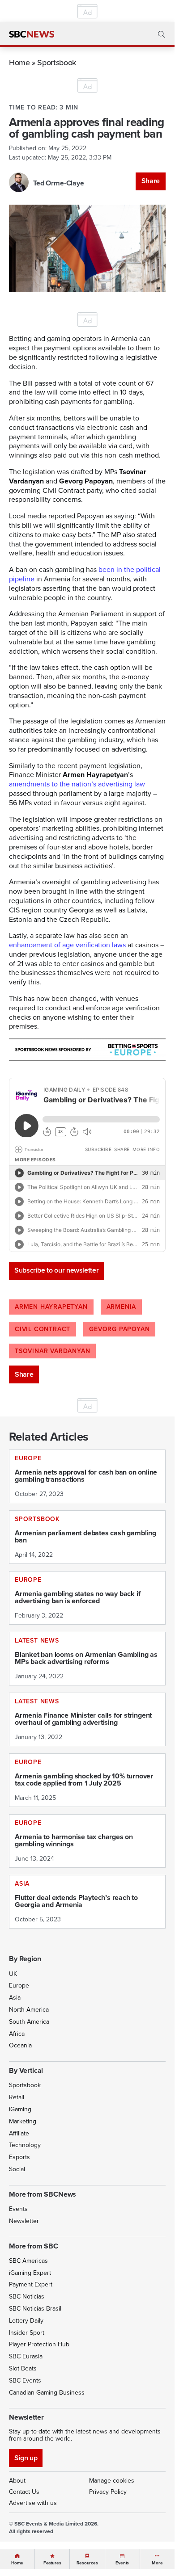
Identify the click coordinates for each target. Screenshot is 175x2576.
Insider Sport (27, 2333)
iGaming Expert (30, 2273)
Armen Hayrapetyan (51, 1307)
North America (29, 2010)
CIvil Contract (43, 1329)
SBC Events (25, 2381)
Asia (15, 1998)
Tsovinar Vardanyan (52, 1351)
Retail (17, 2097)
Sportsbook (56, 62)
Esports (19, 2157)
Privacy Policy (108, 2492)
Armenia (122, 1307)
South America (29, 2022)
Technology (25, 2145)
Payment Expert (31, 2284)
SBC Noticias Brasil (35, 2309)
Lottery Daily (26, 2321)
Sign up (26, 2458)
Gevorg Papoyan (119, 1329)
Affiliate (19, 2133)
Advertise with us (33, 2503)
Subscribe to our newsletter (56, 1270)
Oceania (20, 2045)
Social (17, 2169)
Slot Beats (23, 2368)
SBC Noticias (27, 2297)
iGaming (20, 2109)
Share (151, 181)
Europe (19, 1986)
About (17, 2481)
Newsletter (24, 2221)
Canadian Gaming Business (47, 2393)
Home (19, 62)
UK (13, 1974)
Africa (17, 2034)
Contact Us (24, 2492)
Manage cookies (112, 2481)
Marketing (23, 2121)
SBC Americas (28, 2261)
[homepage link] (32, 34)
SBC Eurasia (26, 2356)
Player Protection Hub (39, 2344)
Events (18, 2209)
